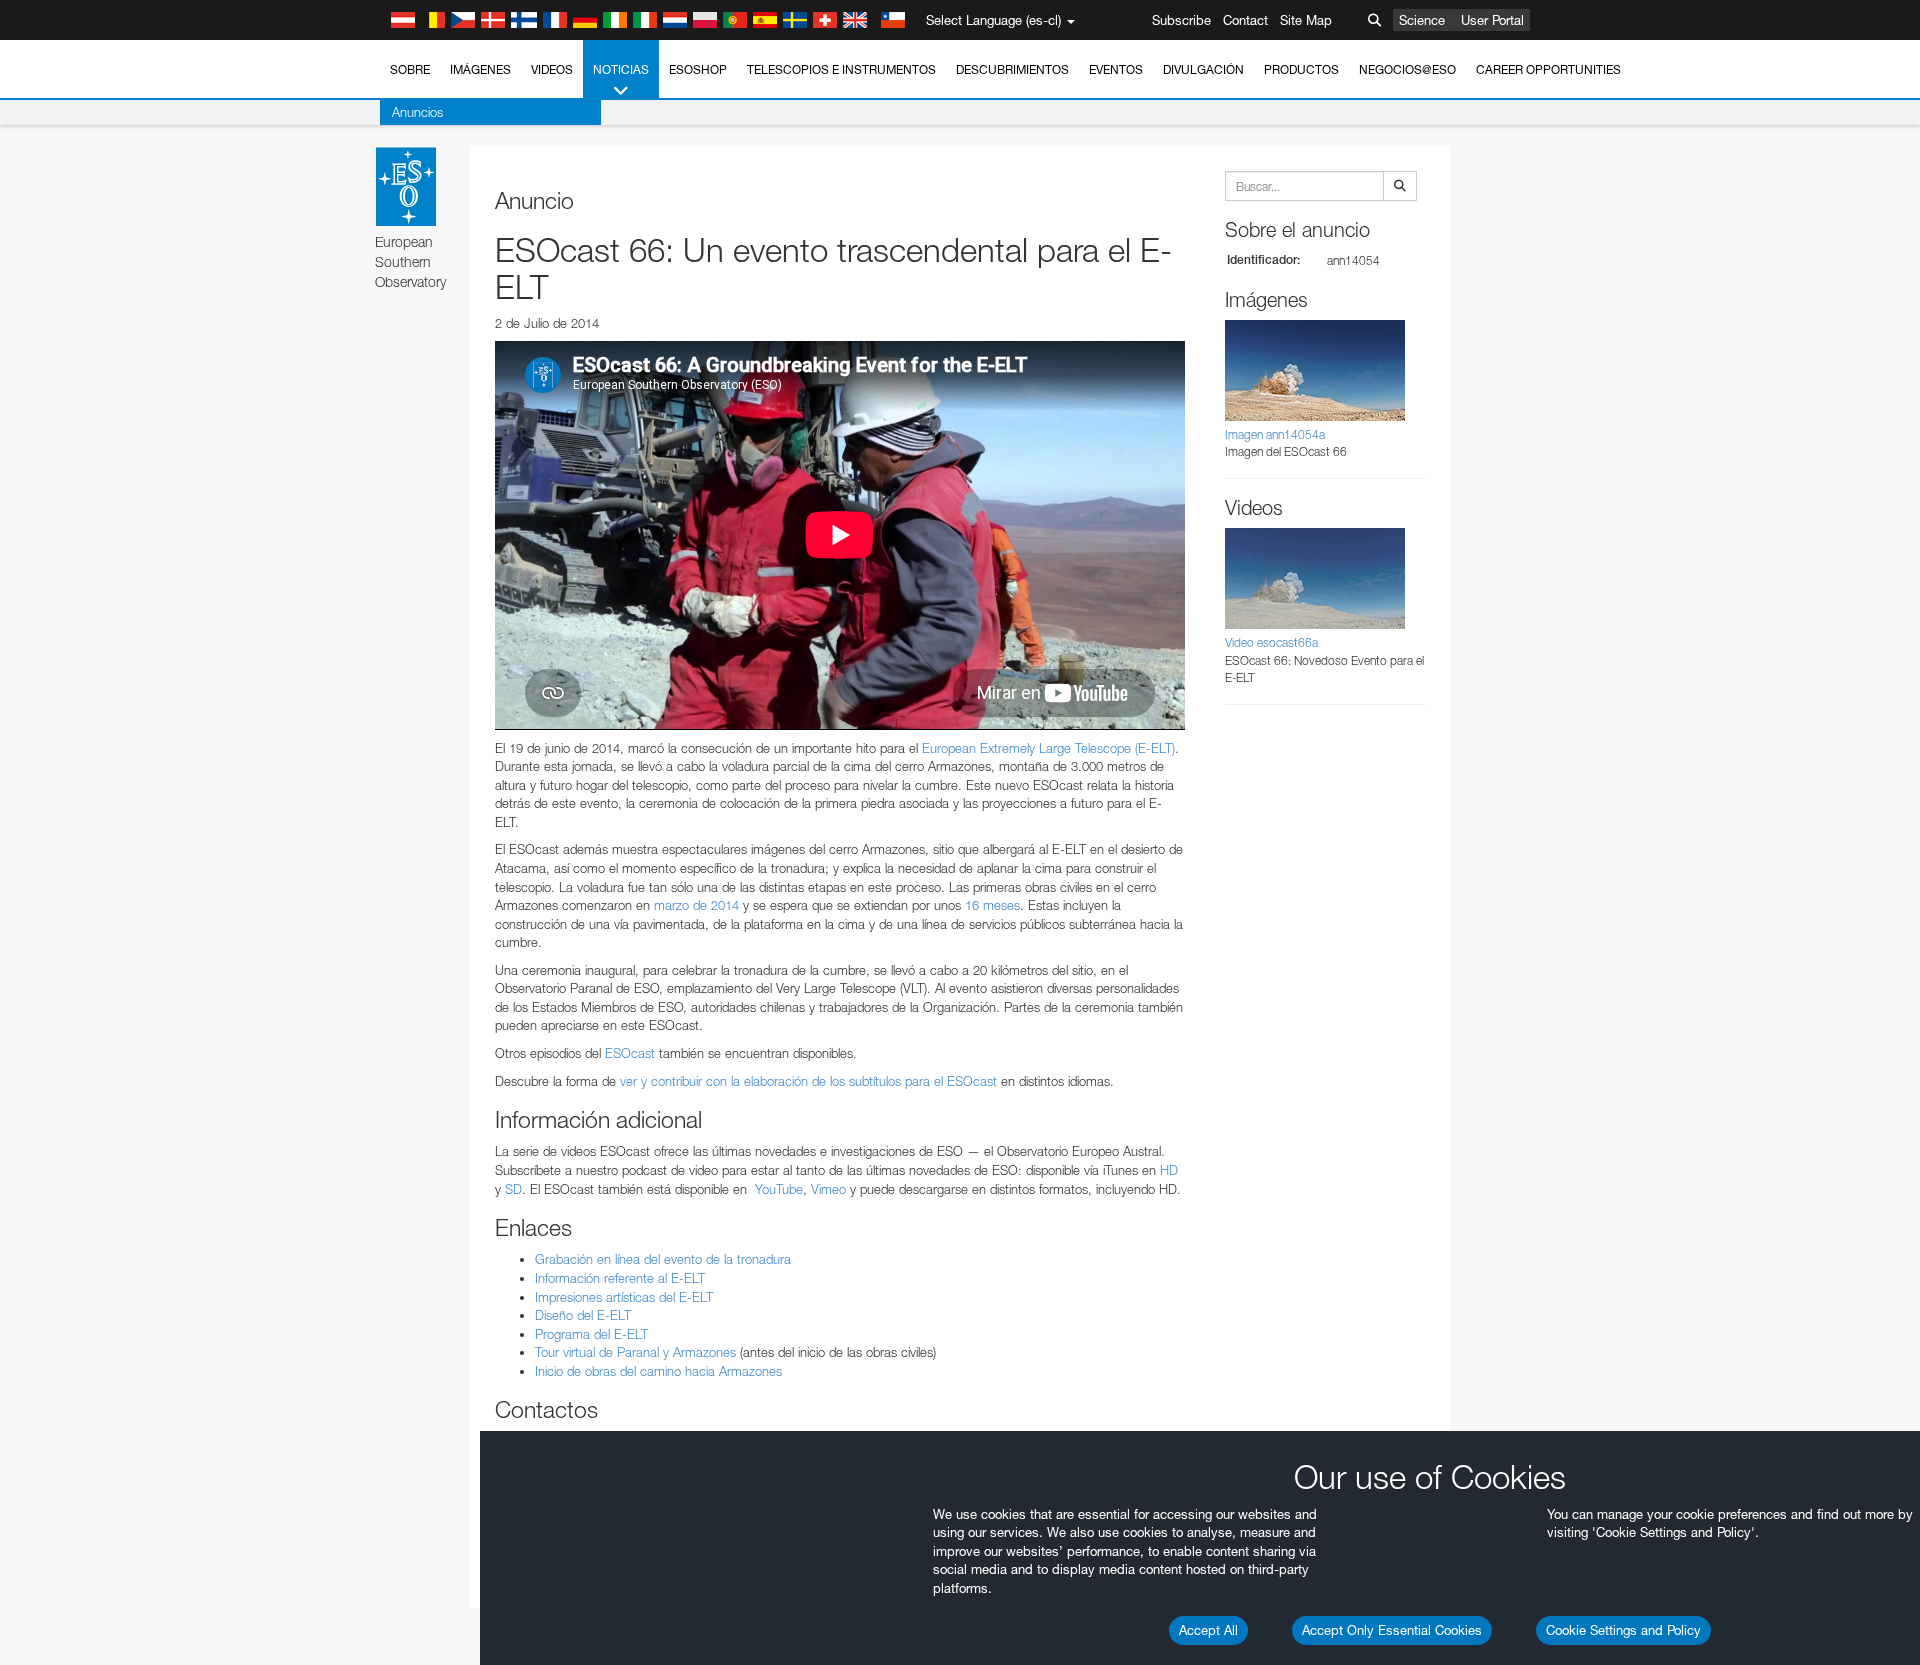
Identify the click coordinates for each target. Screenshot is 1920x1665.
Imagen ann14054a (1275, 434)
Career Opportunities (1548, 69)
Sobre (410, 69)
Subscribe (1181, 20)
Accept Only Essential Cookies (1392, 1630)
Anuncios (417, 112)
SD (513, 1189)
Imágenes (480, 69)
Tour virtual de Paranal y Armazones (635, 1352)
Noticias (621, 69)
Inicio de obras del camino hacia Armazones (658, 1371)
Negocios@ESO (1407, 69)
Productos (1301, 69)
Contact (1245, 20)
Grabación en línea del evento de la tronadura (663, 1259)
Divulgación (1203, 69)
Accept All (1208, 1630)
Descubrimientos (1012, 69)
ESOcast (630, 1053)
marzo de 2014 (696, 905)
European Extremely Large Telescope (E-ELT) (1048, 748)
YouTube (779, 1189)
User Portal (1492, 20)
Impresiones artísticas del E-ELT (624, 1297)
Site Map (1306, 20)
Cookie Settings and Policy (1623, 1630)
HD (1169, 1170)
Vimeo (828, 1189)
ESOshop (698, 69)
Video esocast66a (1271, 642)
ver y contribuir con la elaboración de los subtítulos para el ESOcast (808, 1081)
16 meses (992, 905)
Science (1422, 20)
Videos (552, 69)
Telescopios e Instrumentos (841, 69)
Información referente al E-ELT (620, 1278)
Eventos (1116, 69)
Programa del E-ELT (591, 1334)
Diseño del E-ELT (583, 1315)
